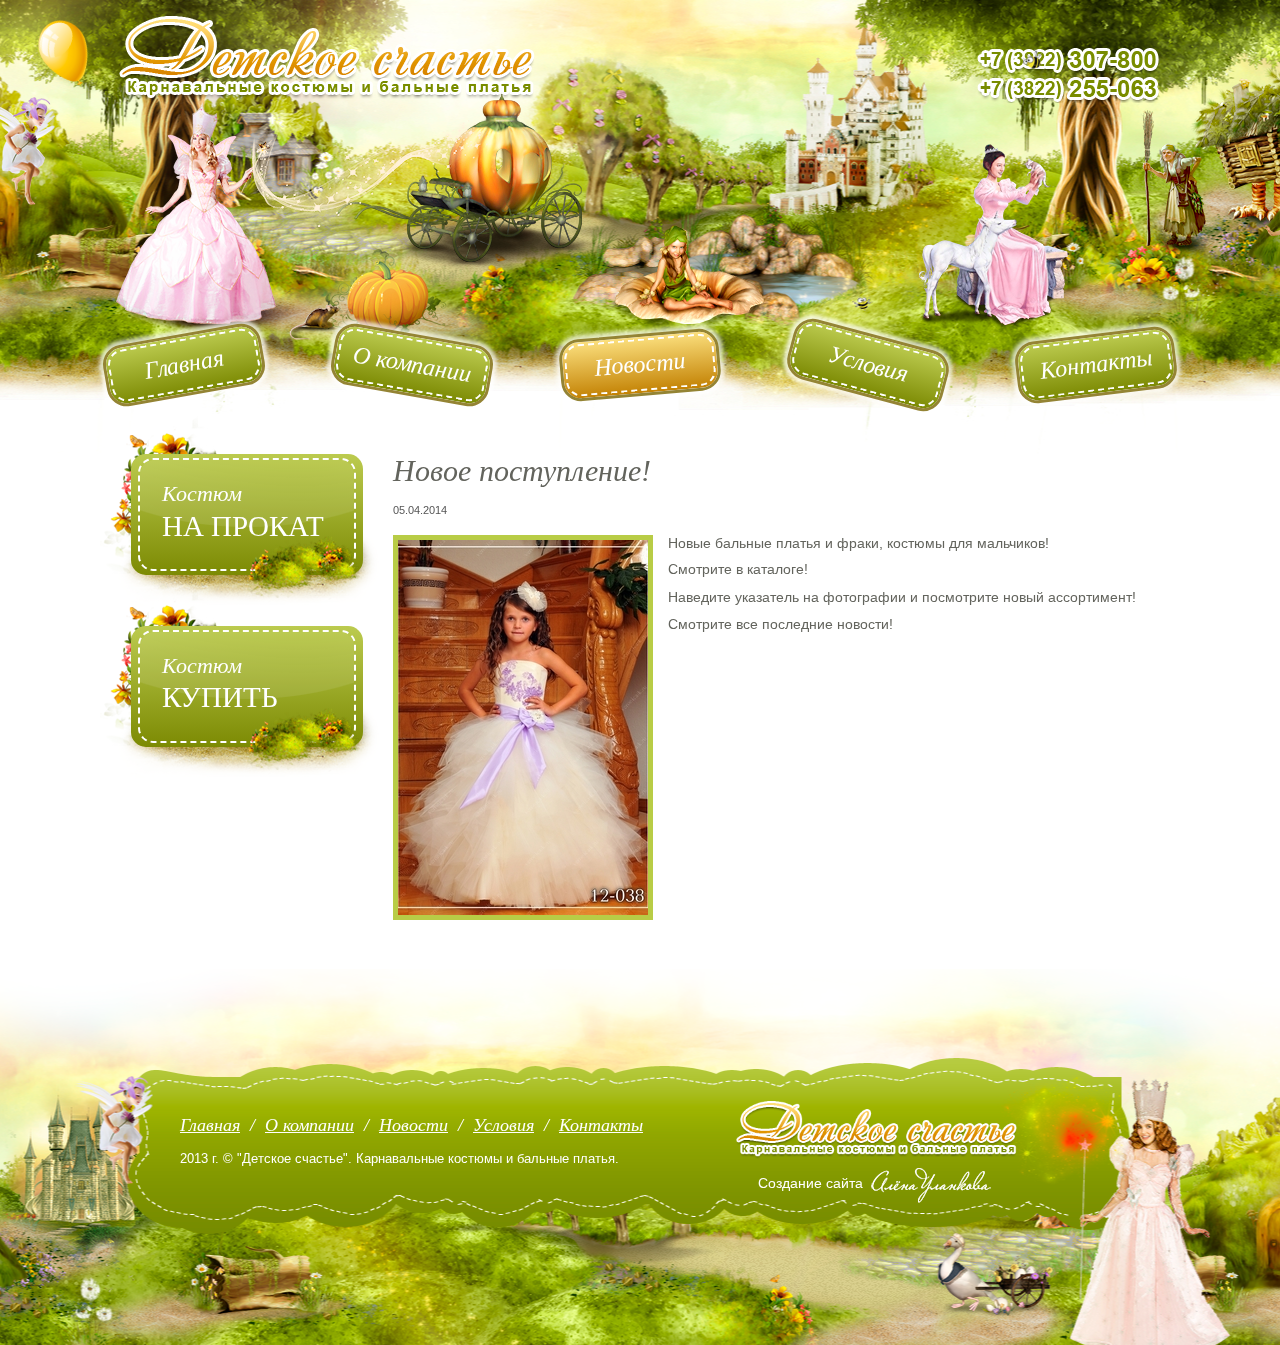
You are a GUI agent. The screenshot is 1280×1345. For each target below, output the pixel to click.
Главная (210, 1125)
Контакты (601, 1125)
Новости (413, 1125)
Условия (503, 1125)
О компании (309, 1125)
